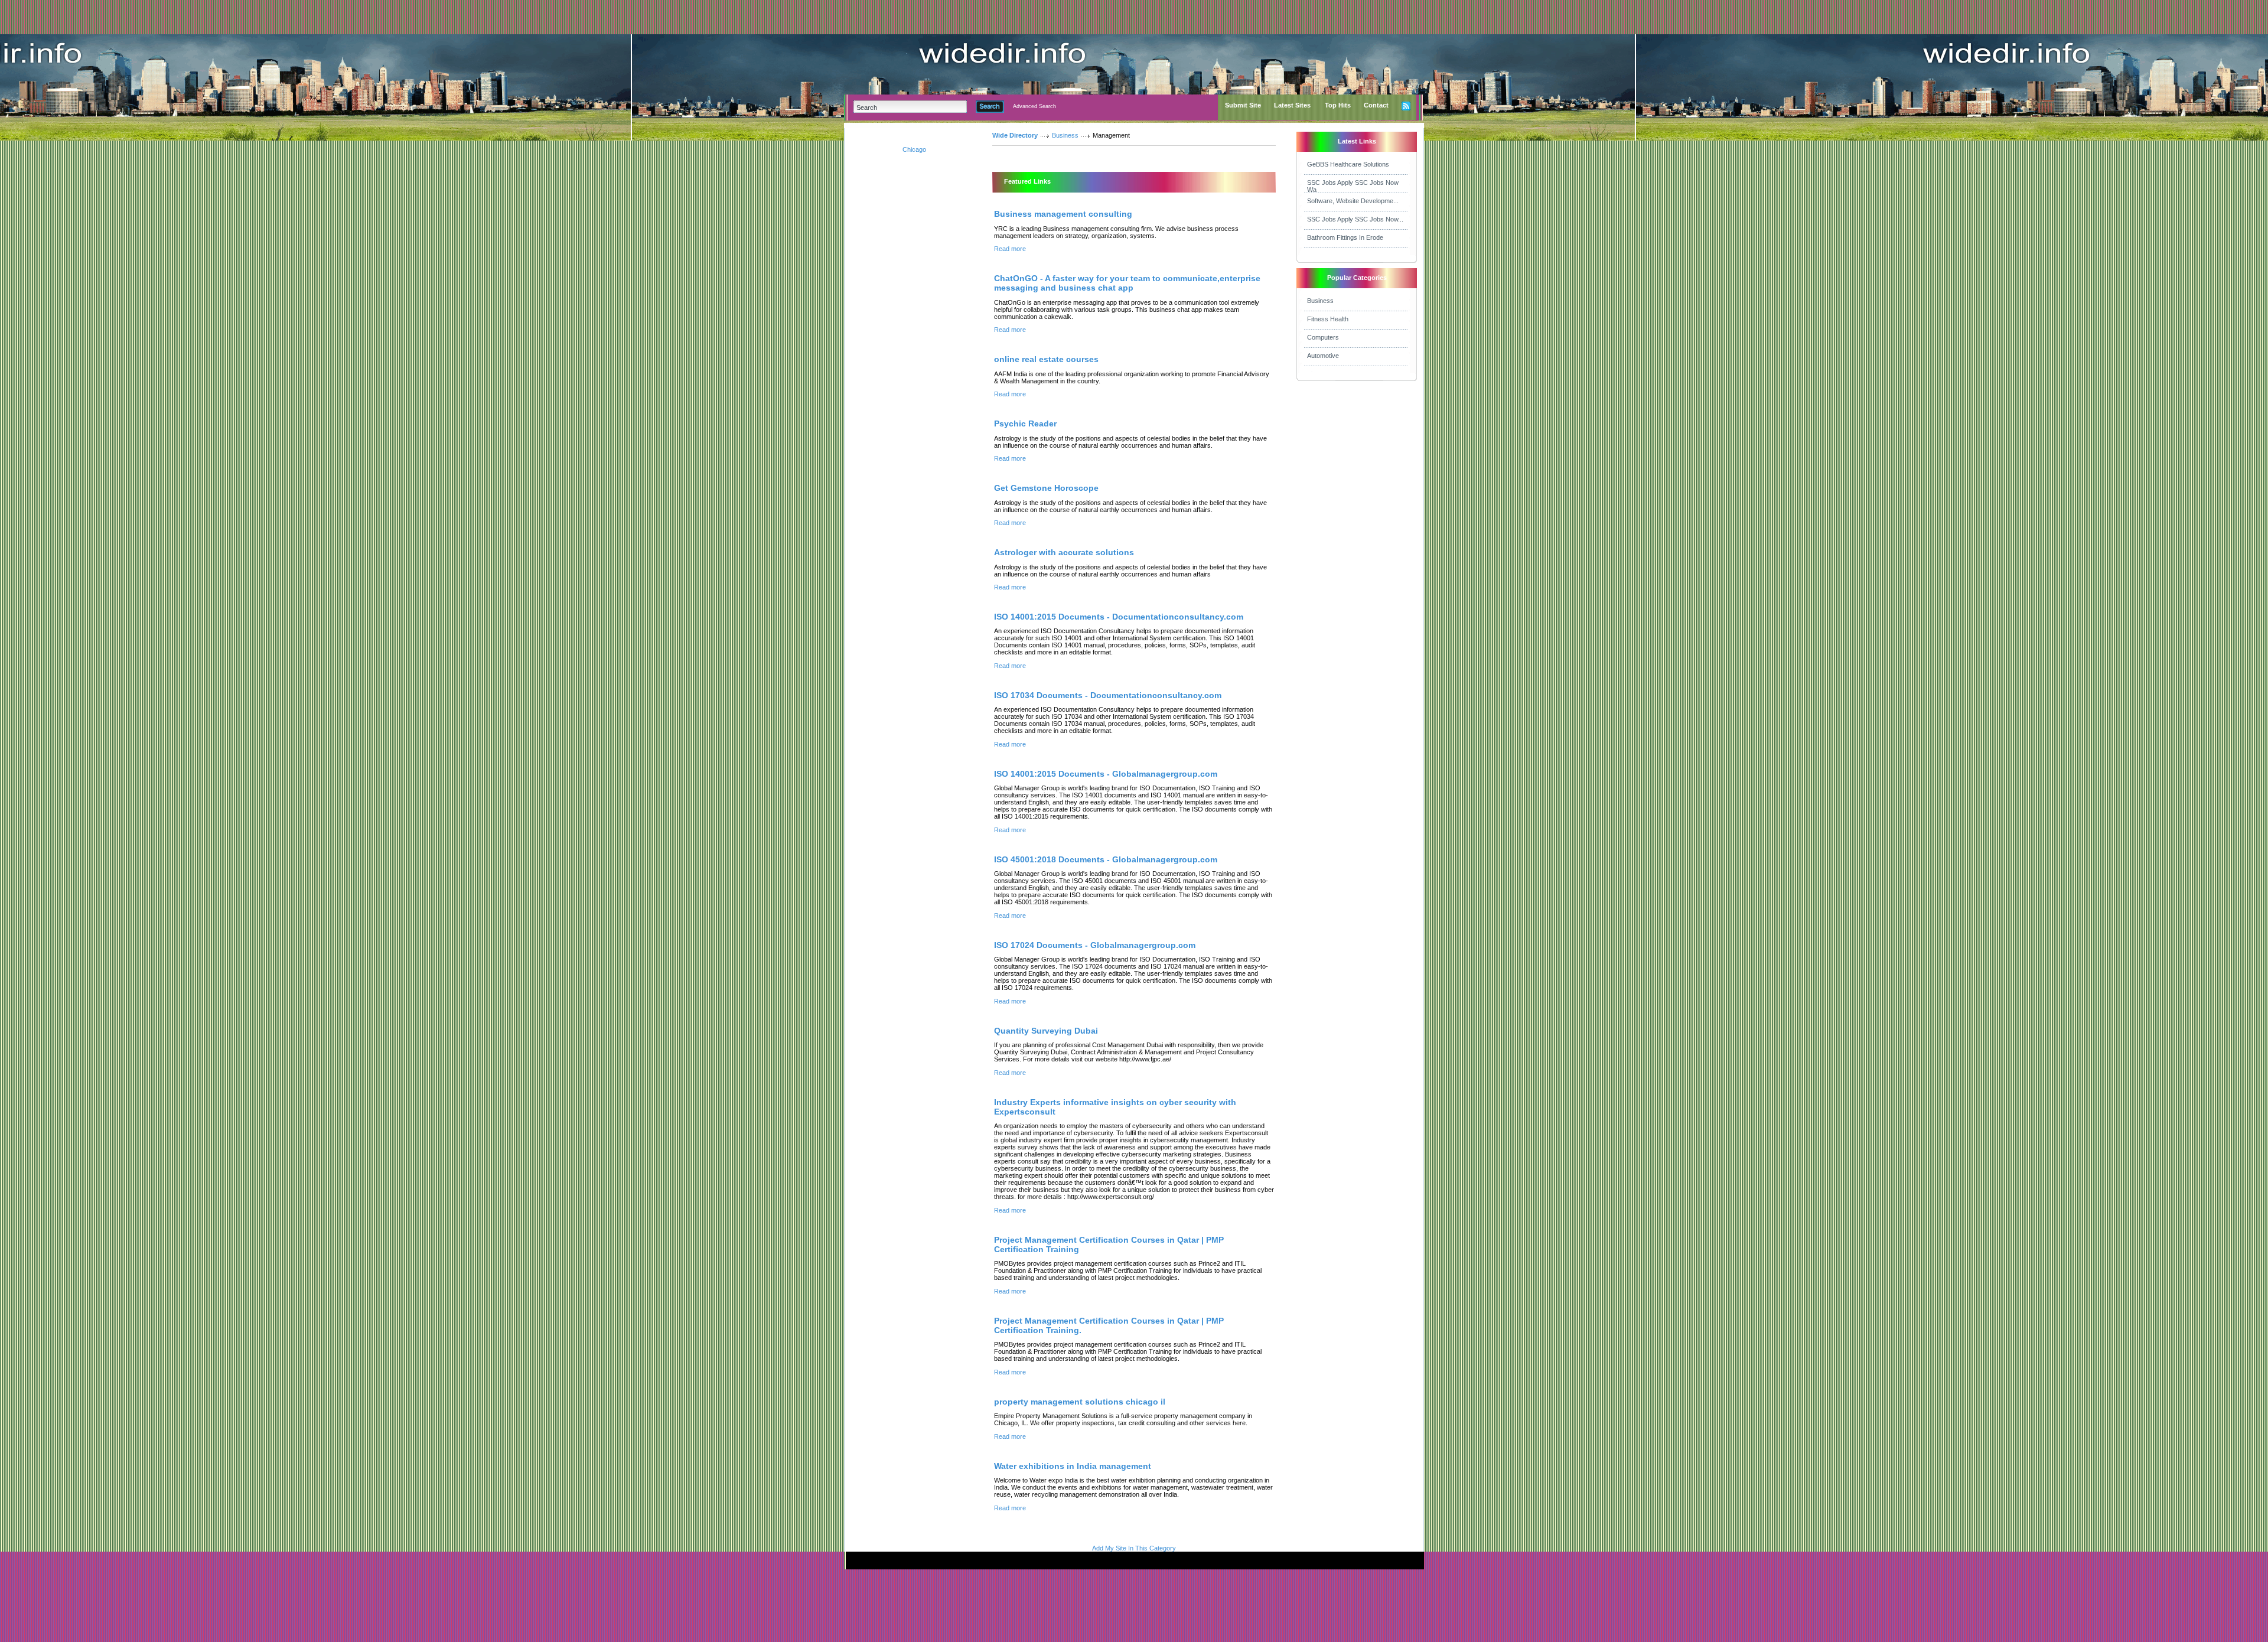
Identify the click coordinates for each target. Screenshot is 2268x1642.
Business (1065, 135)
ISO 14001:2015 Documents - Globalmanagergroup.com (1106, 774)
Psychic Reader (1025, 423)
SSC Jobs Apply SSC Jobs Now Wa (1353, 186)
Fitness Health (1328, 319)
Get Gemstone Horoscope (1046, 488)
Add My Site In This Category (1134, 1548)
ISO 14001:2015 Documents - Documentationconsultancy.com (1119, 617)
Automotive (1323, 356)
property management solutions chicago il (1080, 1402)
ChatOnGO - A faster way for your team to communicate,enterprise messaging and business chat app (1127, 283)
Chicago (914, 149)
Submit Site (1243, 105)
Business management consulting (1063, 214)
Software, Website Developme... (1353, 201)
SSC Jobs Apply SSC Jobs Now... (1355, 219)
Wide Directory (1015, 135)
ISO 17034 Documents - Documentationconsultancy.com (1108, 695)
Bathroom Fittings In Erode (1345, 237)
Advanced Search (1034, 106)
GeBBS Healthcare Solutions (1348, 164)
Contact (1376, 105)
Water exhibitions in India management (1073, 1466)
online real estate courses (1046, 359)
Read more (1010, 249)
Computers (1323, 337)
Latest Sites (1292, 105)
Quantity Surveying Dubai (1046, 1031)
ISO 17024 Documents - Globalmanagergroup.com (1095, 945)
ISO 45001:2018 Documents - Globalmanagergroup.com (1106, 859)
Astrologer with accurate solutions (1064, 552)
